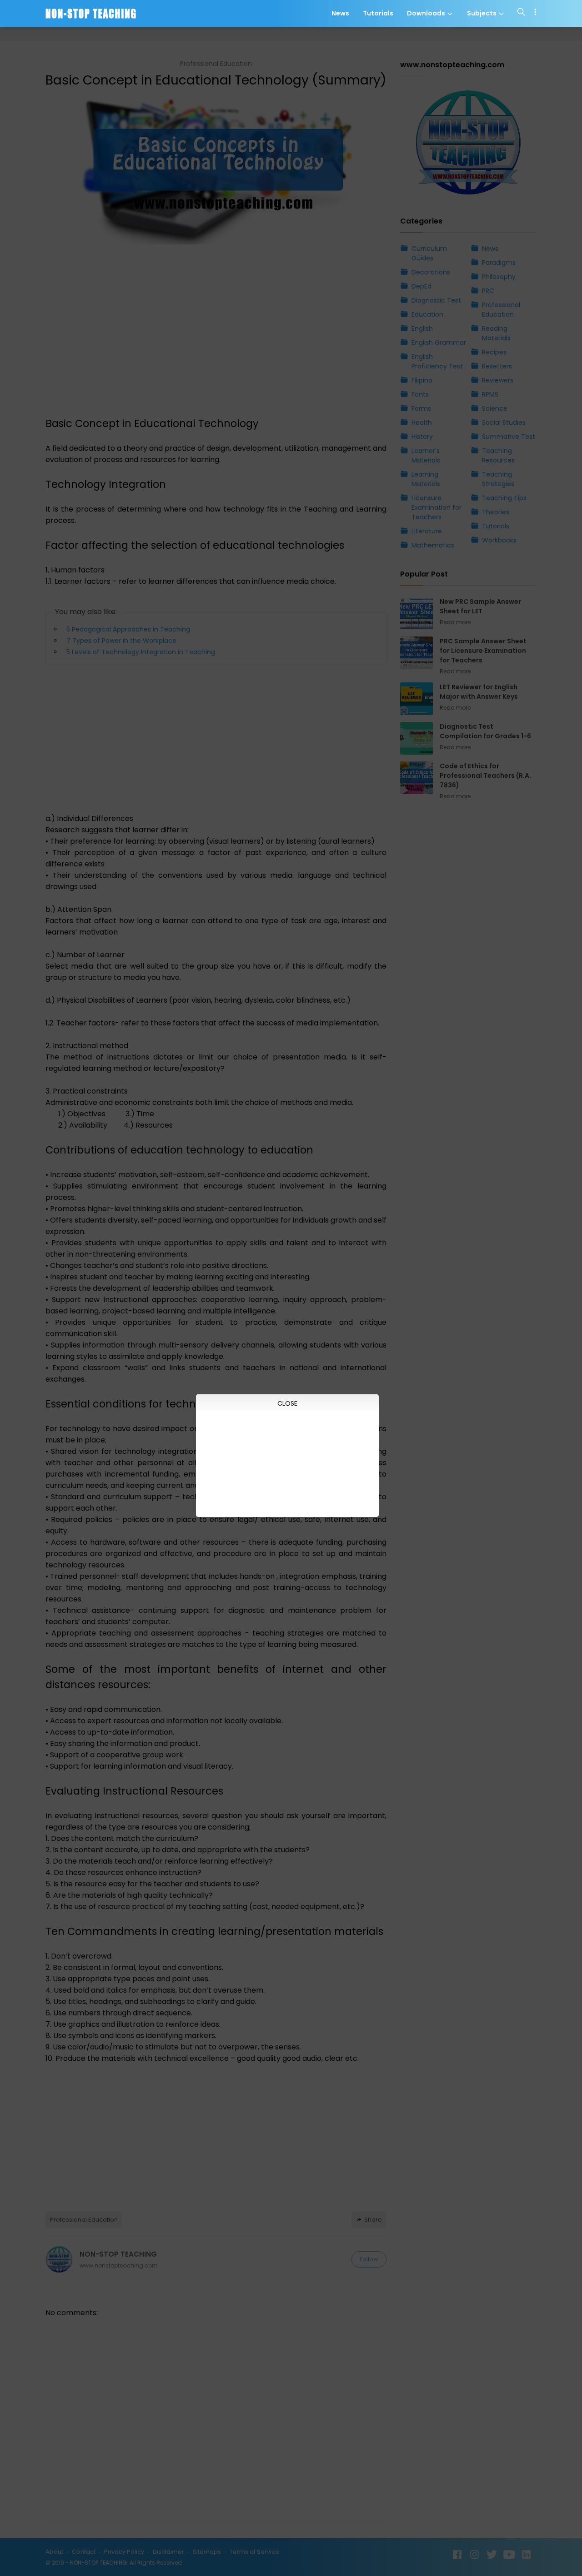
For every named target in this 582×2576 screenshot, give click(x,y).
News (340, 14)
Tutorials (378, 14)
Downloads (427, 14)
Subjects (482, 14)
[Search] (521, 14)
